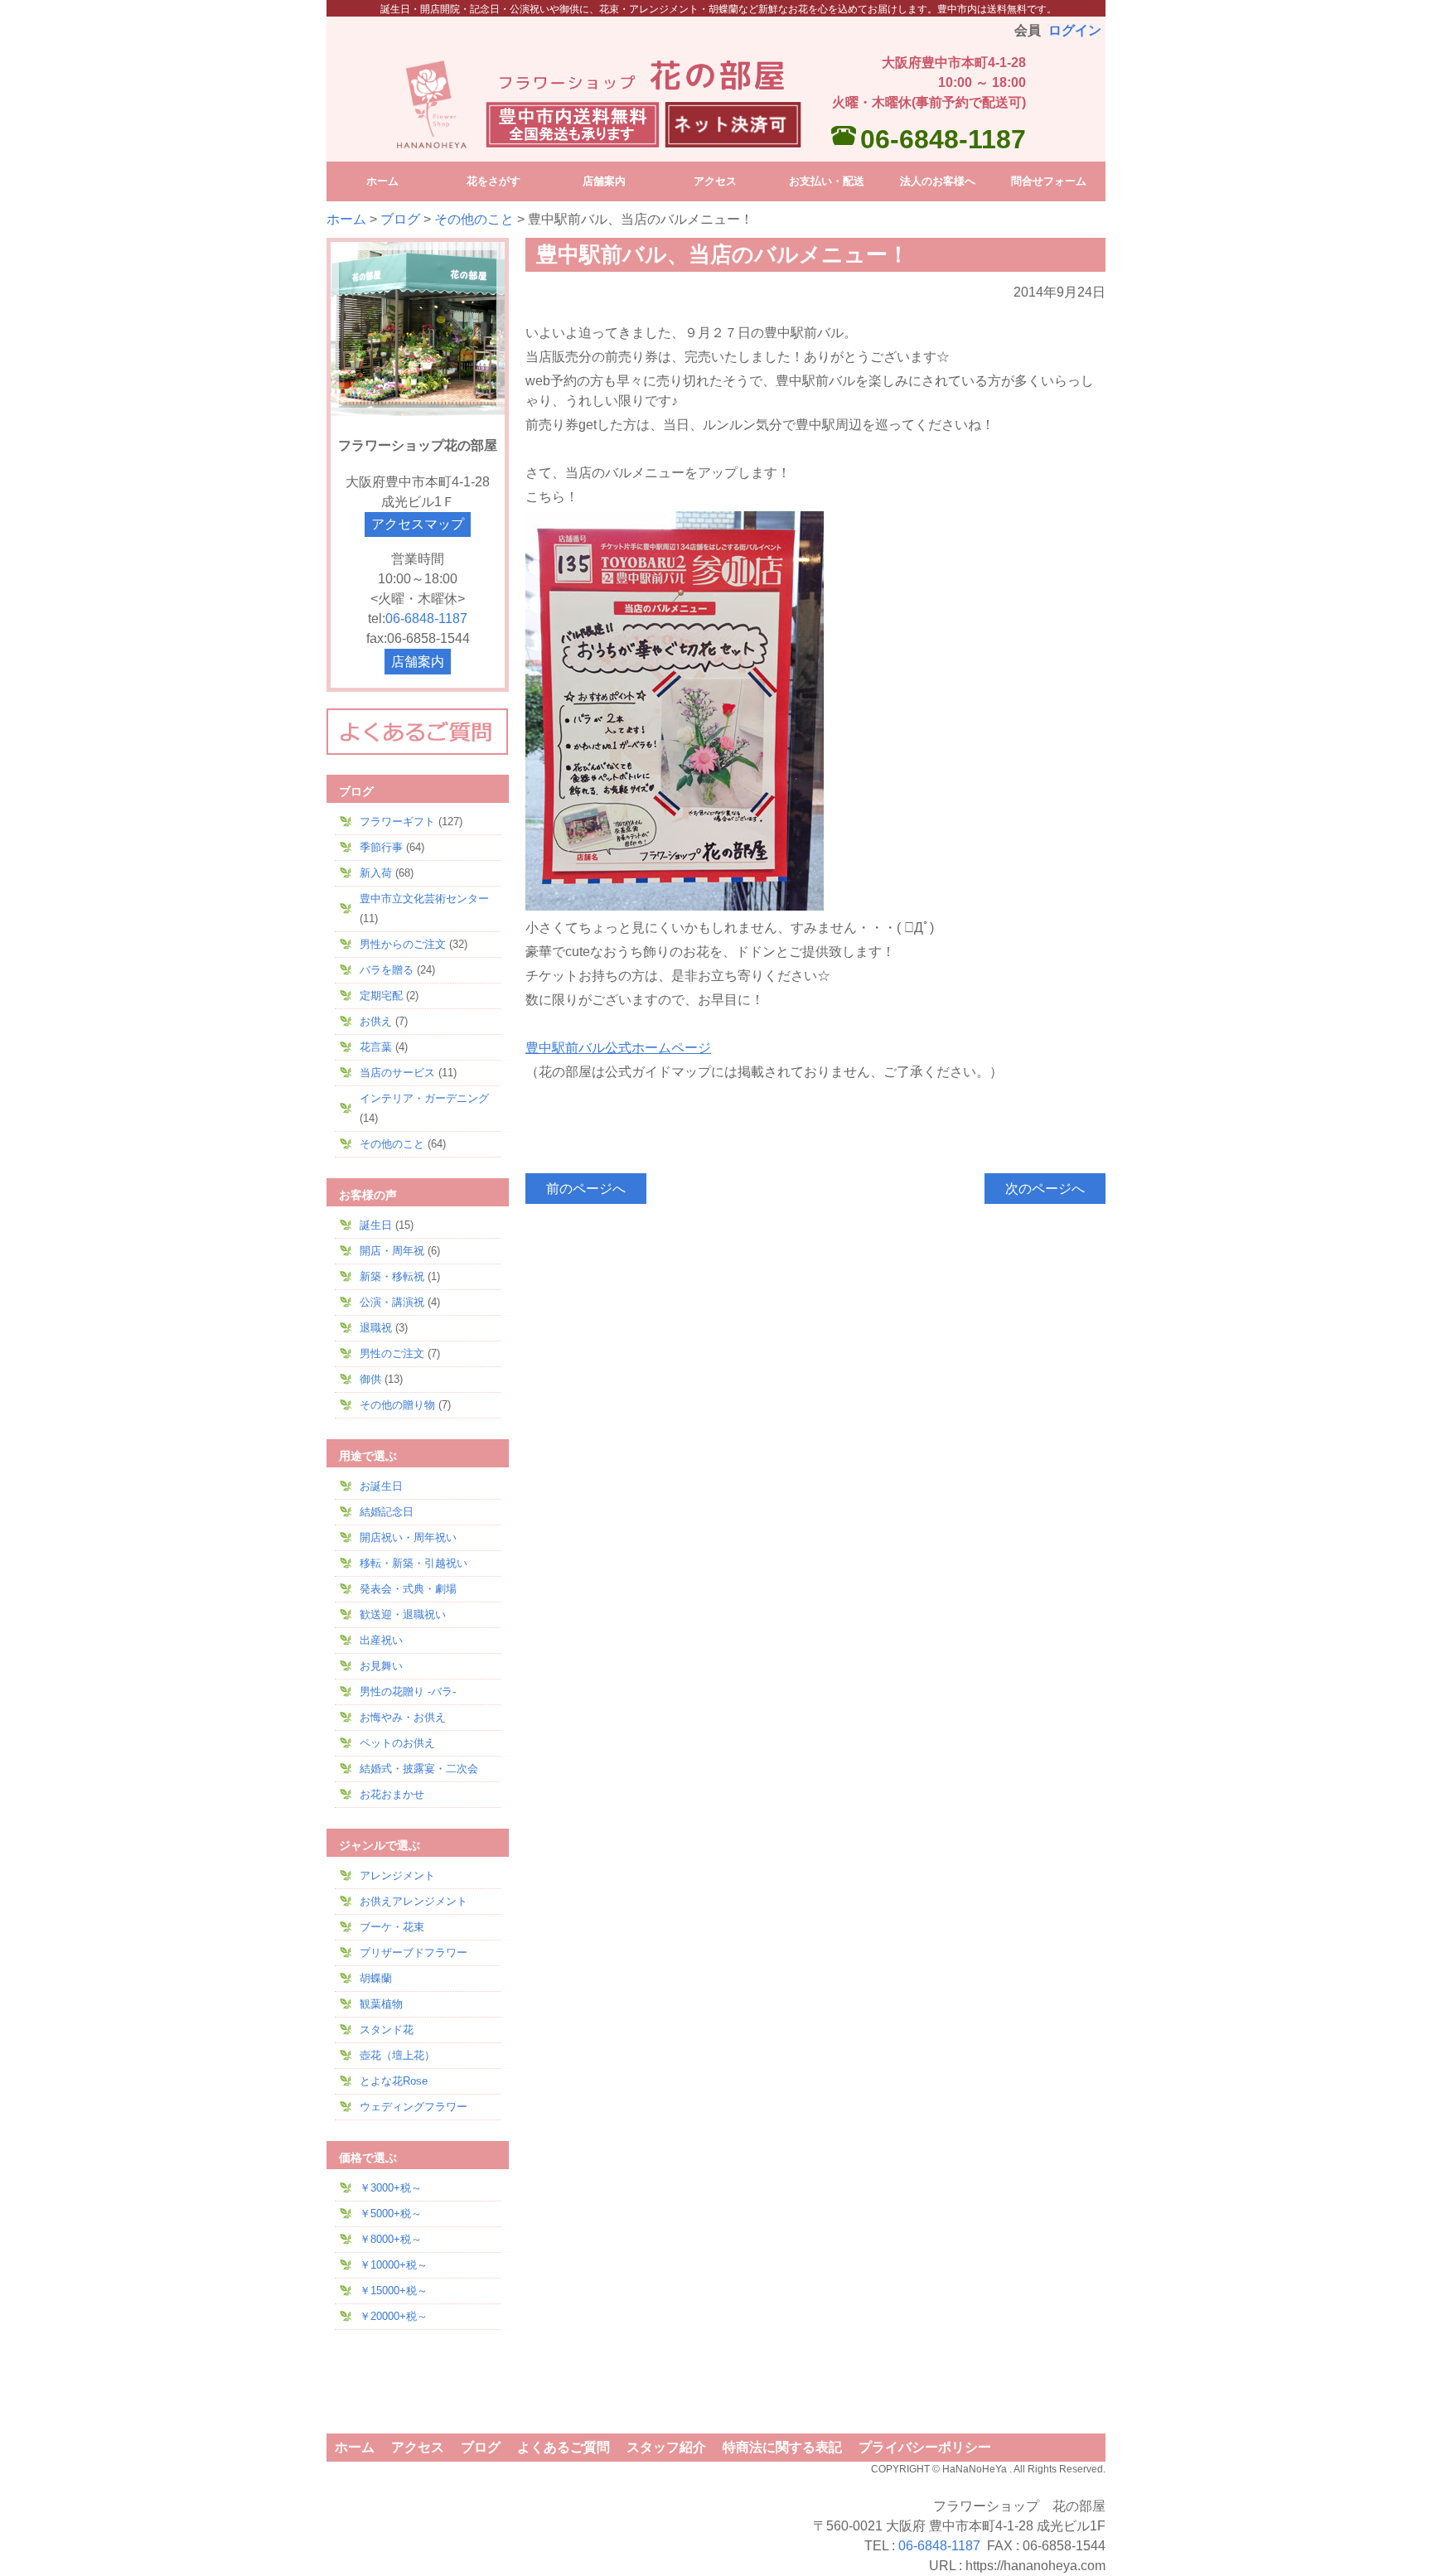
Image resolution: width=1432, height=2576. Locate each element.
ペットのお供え (397, 1743)
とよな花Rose (394, 2081)
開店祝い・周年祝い (408, 1537)
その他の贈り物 (397, 1405)
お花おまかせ (392, 1794)
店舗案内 (418, 662)
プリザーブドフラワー (414, 1953)
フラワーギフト (397, 822)
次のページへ (1045, 1189)
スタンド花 (387, 2030)
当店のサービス (397, 1073)
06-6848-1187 (943, 139)
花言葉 (376, 1047)
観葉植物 (381, 2004)
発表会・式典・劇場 (408, 1589)
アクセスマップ (418, 524)
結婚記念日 (387, 1512)
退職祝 (376, 1328)
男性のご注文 (392, 1353)
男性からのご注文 (403, 944)
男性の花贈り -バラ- (408, 1692)
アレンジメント (397, 1875)
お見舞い (381, 1666)
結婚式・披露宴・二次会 (419, 1769)
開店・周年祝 (392, 1251)
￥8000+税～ (391, 2239)
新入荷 (376, 873)
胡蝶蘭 (376, 1978)
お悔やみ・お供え (403, 1717)
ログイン (1075, 30)
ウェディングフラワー (414, 2107)
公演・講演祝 (392, 1302)
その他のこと (474, 219)
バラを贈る (387, 970)
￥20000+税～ (394, 2316)
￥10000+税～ (394, 2265)
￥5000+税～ (391, 2214)
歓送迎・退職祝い (403, 1614)
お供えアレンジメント (414, 1901)
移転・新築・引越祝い (414, 1563)
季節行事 (381, 847)
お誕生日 (381, 1486)
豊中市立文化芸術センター (424, 899)
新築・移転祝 (392, 1276)
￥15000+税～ (394, 2291)
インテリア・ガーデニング (424, 1098)
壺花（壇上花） (397, 2055)
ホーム (346, 219)
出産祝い (381, 1640)
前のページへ (586, 1189)
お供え (376, 1021)
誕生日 (376, 1225)
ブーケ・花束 (392, 1927)
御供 (370, 1379)
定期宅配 (381, 996)
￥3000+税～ (391, 2188)
